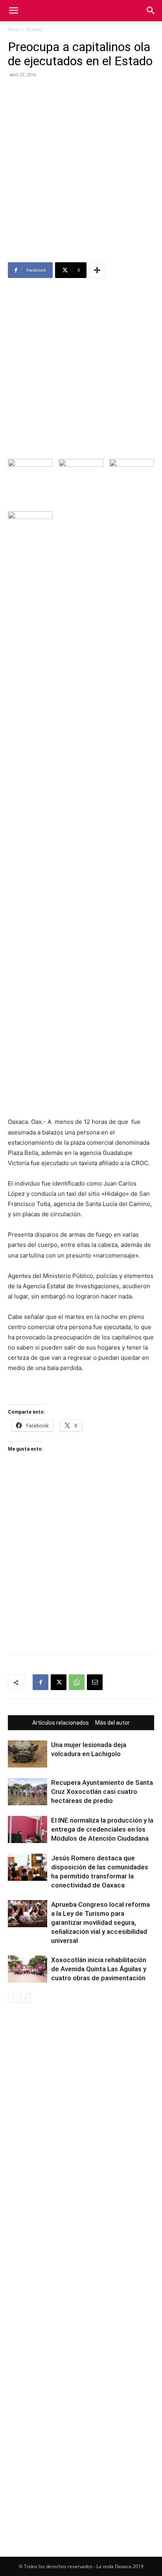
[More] (97, 270)
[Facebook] (40, 1682)
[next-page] (25, 1998)
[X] (59, 1682)
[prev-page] (13, 1998)
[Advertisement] (81, 177)
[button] (13, 11)
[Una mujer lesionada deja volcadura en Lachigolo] (28, 1754)
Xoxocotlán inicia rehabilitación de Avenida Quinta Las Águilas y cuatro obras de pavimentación (99, 1969)
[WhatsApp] (77, 1682)
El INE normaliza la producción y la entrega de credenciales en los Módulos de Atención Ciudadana (102, 1829)
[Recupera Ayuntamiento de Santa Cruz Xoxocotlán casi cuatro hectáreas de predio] (28, 1792)
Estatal (34, 29)
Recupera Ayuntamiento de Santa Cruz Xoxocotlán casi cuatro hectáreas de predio (102, 1792)
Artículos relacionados (61, 1723)
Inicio (14, 29)
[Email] (95, 1682)
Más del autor (112, 1723)
